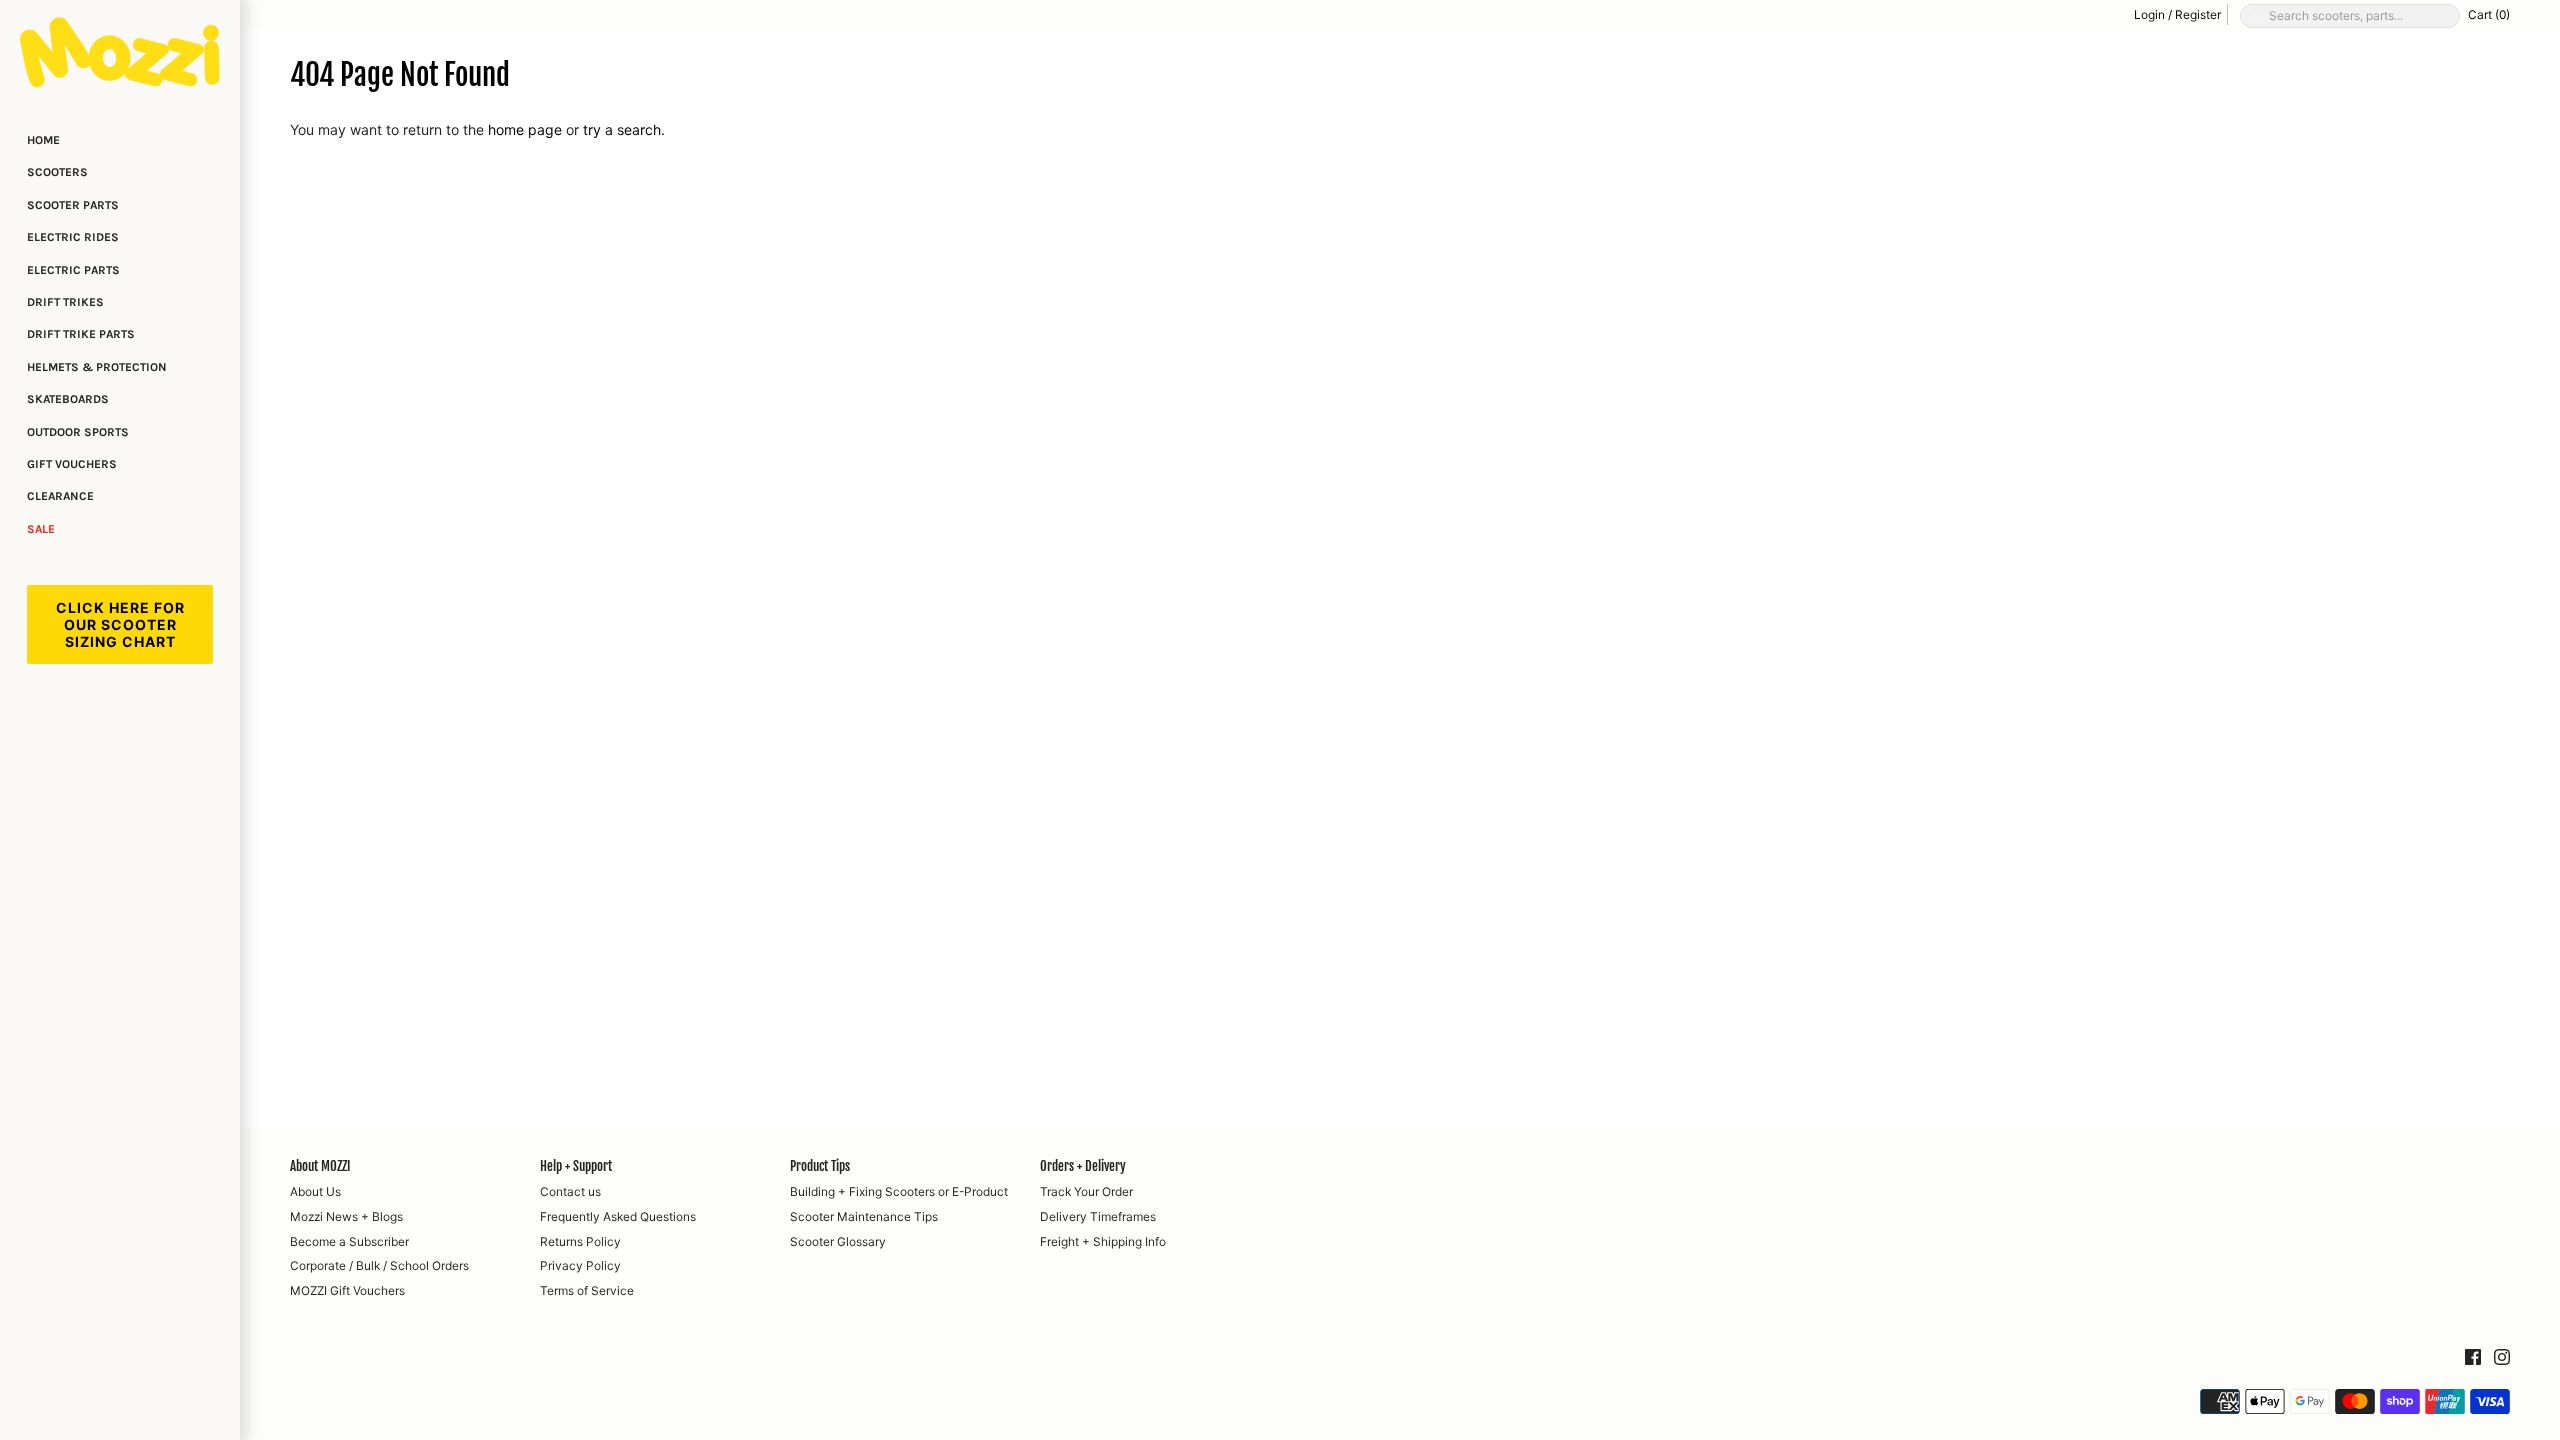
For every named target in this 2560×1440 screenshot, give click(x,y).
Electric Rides (73, 237)
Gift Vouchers (72, 464)
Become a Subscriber (349, 1241)
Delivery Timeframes (1098, 1216)
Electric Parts (73, 270)
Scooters (57, 172)
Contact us (570, 1191)
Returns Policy (580, 1241)
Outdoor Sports (78, 432)
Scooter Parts (73, 205)
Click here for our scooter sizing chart (120, 624)
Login (2149, 14)
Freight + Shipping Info (1103, 1241)
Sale (41, 529)
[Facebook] (2473, 1358)
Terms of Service (587, 1290)
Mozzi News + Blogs (346, 1216)
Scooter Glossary (838, 1241)
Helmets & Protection (97, 367)
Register (2198, 14)
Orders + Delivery (1083, 1166)
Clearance (60, 496)
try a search (622, 129)
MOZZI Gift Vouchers (347, 1290)
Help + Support (576, 1166)
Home (43, 140)
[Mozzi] (120, 52)
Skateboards (68, 399)
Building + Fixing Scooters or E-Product (899, 1191)
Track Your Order (1086, 1191)
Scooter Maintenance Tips (864, 1216)
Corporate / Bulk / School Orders (379, 1265)
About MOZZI (320, 1166)
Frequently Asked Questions (618, 1216)
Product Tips (820, 1166)
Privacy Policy (580, 1265)
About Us (315, 1191)
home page (525, 129)
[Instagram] (2502, 1358)
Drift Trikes (65, 302)
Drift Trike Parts (81, 334)
